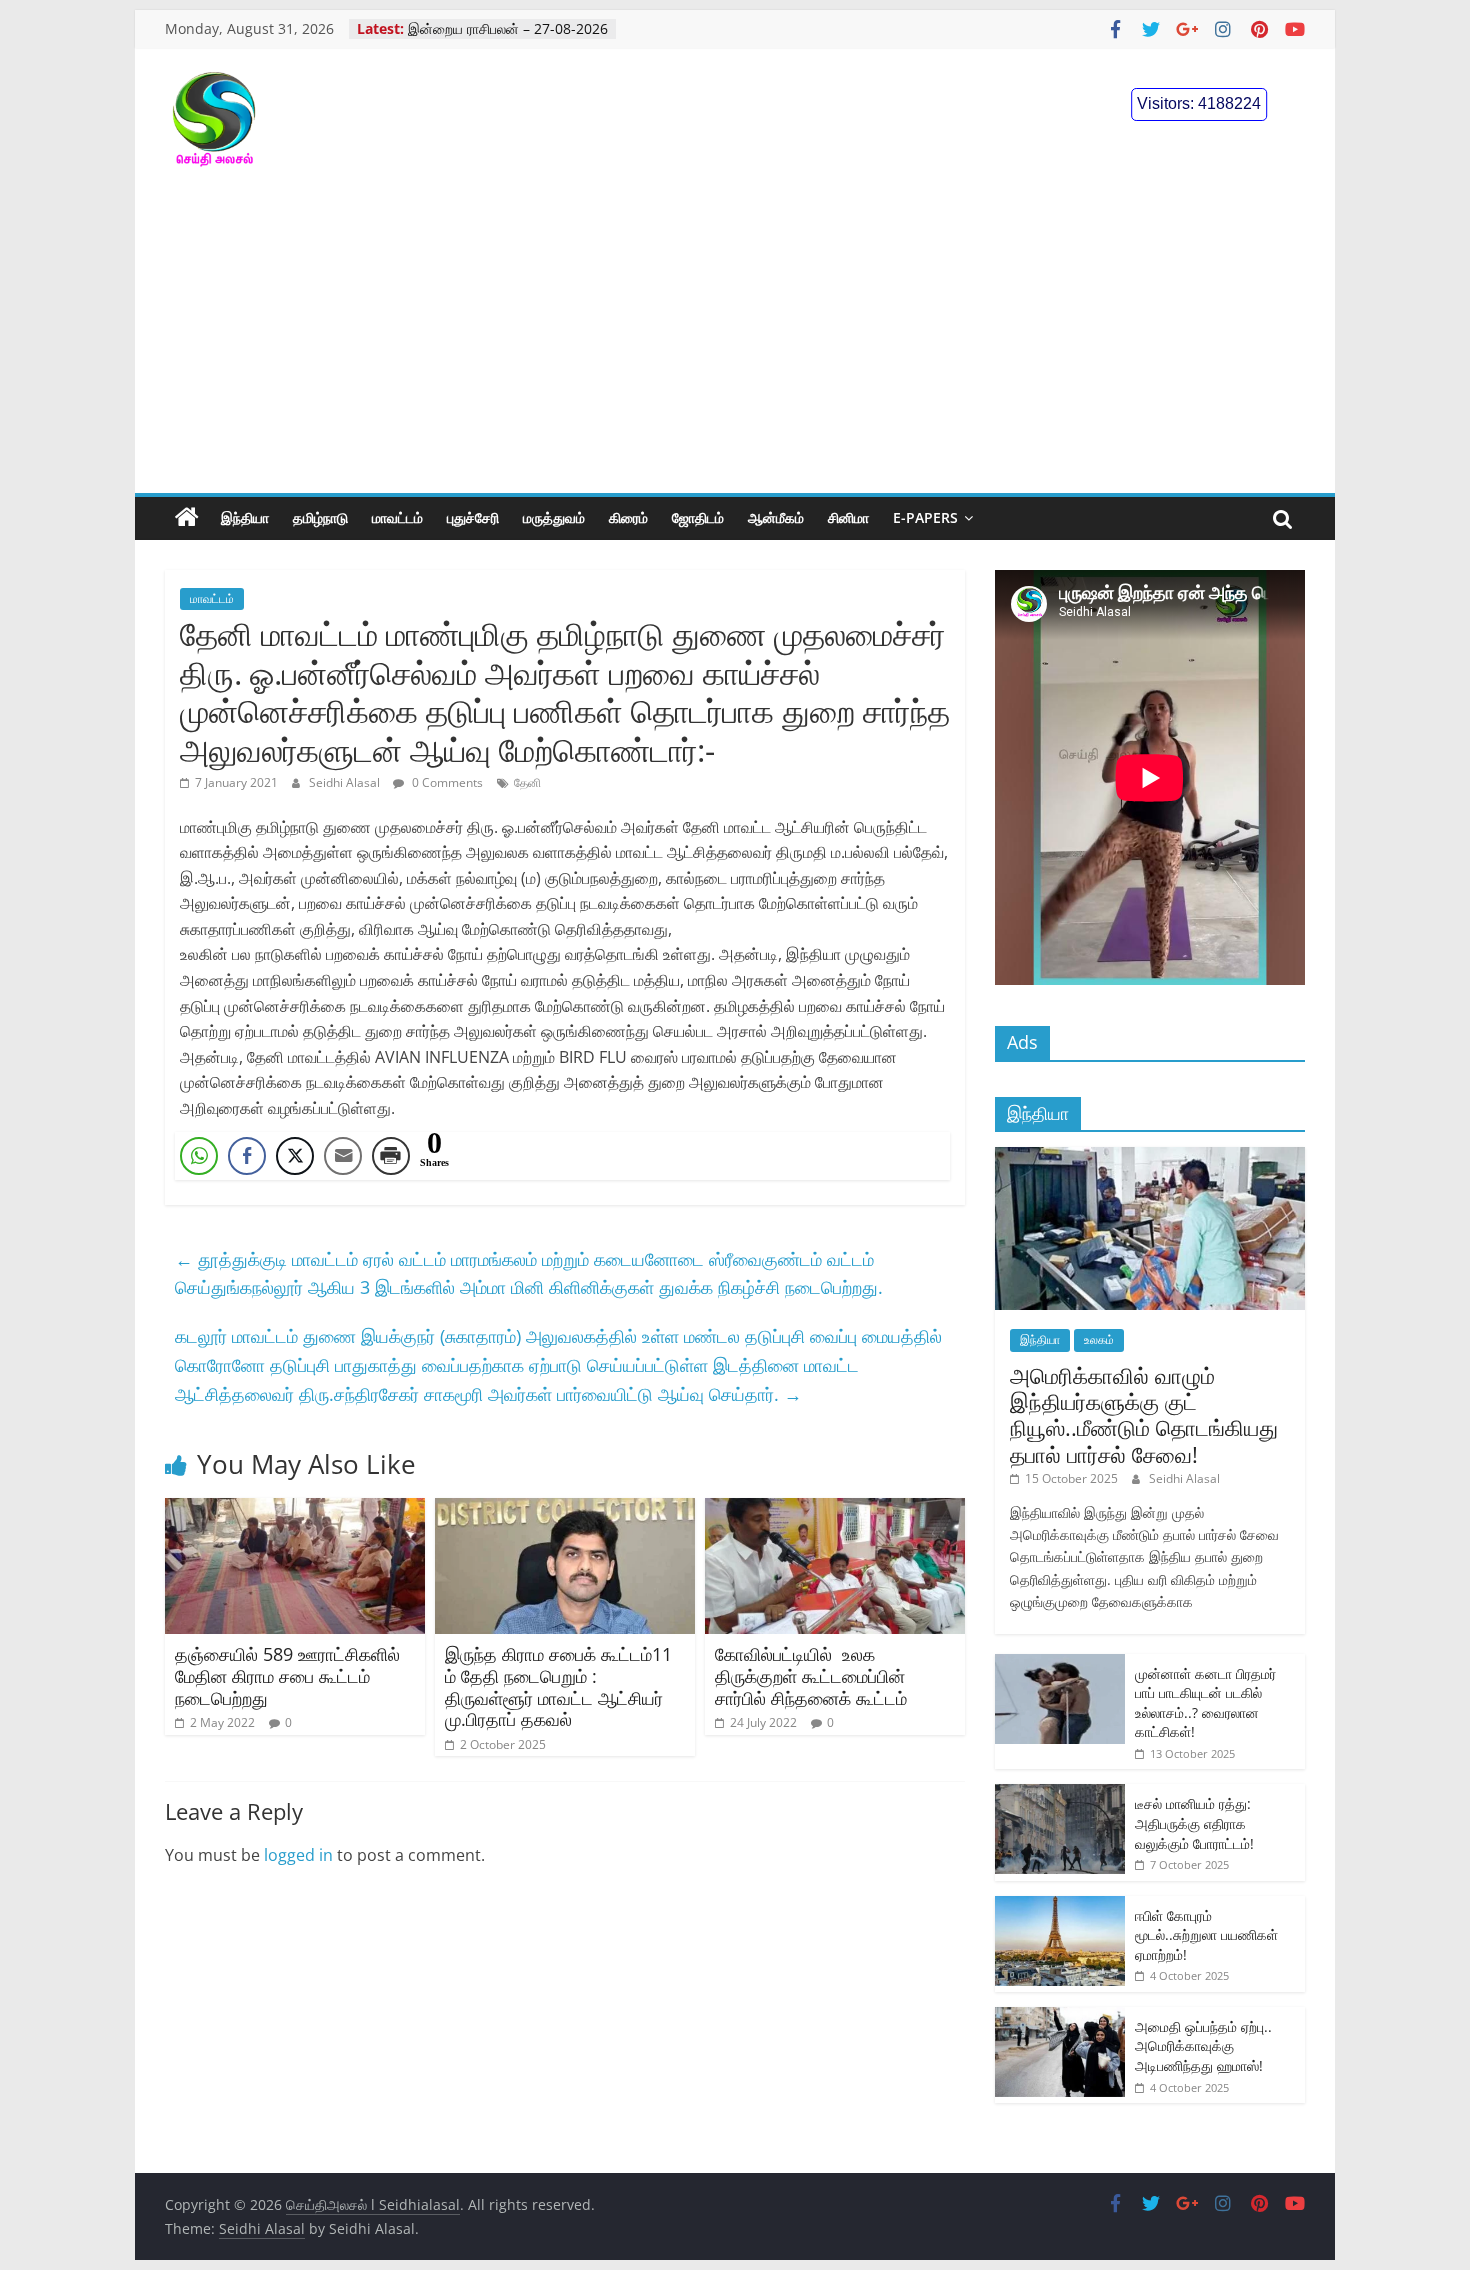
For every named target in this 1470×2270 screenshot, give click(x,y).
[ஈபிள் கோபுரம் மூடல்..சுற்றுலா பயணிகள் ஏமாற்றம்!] (1060, 1906)
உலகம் (1099, 1339)
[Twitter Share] (295, 1156)
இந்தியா (245, 517)
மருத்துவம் (554, 517)
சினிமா (848, 517)
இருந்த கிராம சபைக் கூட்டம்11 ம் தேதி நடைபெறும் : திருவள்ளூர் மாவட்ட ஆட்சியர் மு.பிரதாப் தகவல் (558, 1686)
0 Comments (446, 782)
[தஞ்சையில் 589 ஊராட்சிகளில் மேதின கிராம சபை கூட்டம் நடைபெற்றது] (295, 1510)
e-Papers (925, 517)
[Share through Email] (343, 1156)
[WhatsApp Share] (199, 1156)
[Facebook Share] (247, 1156)
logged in (298, 1855)
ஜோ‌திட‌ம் (698, 517)
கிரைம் (628, 517)
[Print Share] (391, 1156)
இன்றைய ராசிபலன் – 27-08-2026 (508, 28)
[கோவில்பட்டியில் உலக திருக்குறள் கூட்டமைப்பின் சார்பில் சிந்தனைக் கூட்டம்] (835, 1510)
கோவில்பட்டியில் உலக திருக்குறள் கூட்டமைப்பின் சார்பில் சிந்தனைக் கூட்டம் (811, 1675)
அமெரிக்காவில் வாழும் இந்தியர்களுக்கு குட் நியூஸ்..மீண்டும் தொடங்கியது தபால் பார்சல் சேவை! (1144, 1414)
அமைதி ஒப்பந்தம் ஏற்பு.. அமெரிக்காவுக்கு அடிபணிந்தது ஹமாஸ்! (1203, 2046)
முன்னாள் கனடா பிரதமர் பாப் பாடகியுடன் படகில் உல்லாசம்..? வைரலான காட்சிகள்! (1205, 1703)
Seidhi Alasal (346, 782)
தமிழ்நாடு (320, 517)
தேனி (527, 782)
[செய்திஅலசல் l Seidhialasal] (187, 518)
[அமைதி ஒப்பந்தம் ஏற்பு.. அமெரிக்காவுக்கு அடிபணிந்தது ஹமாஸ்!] (1060, 2017)
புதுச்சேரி (473, 517)
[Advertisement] (735, 343)
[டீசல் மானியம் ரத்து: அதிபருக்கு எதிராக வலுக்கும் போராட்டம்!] (1060, 1794)
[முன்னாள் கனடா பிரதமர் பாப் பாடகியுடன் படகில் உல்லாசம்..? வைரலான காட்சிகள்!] (1060, 1664)
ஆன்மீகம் (776, 517)
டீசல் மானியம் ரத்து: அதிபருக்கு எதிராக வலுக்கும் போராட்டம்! (1194, 1823)
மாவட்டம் (397, 517)
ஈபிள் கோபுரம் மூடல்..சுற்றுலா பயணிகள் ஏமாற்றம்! (1206, 1935)
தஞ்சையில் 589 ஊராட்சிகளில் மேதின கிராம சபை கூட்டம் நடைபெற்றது (287, 1675)
